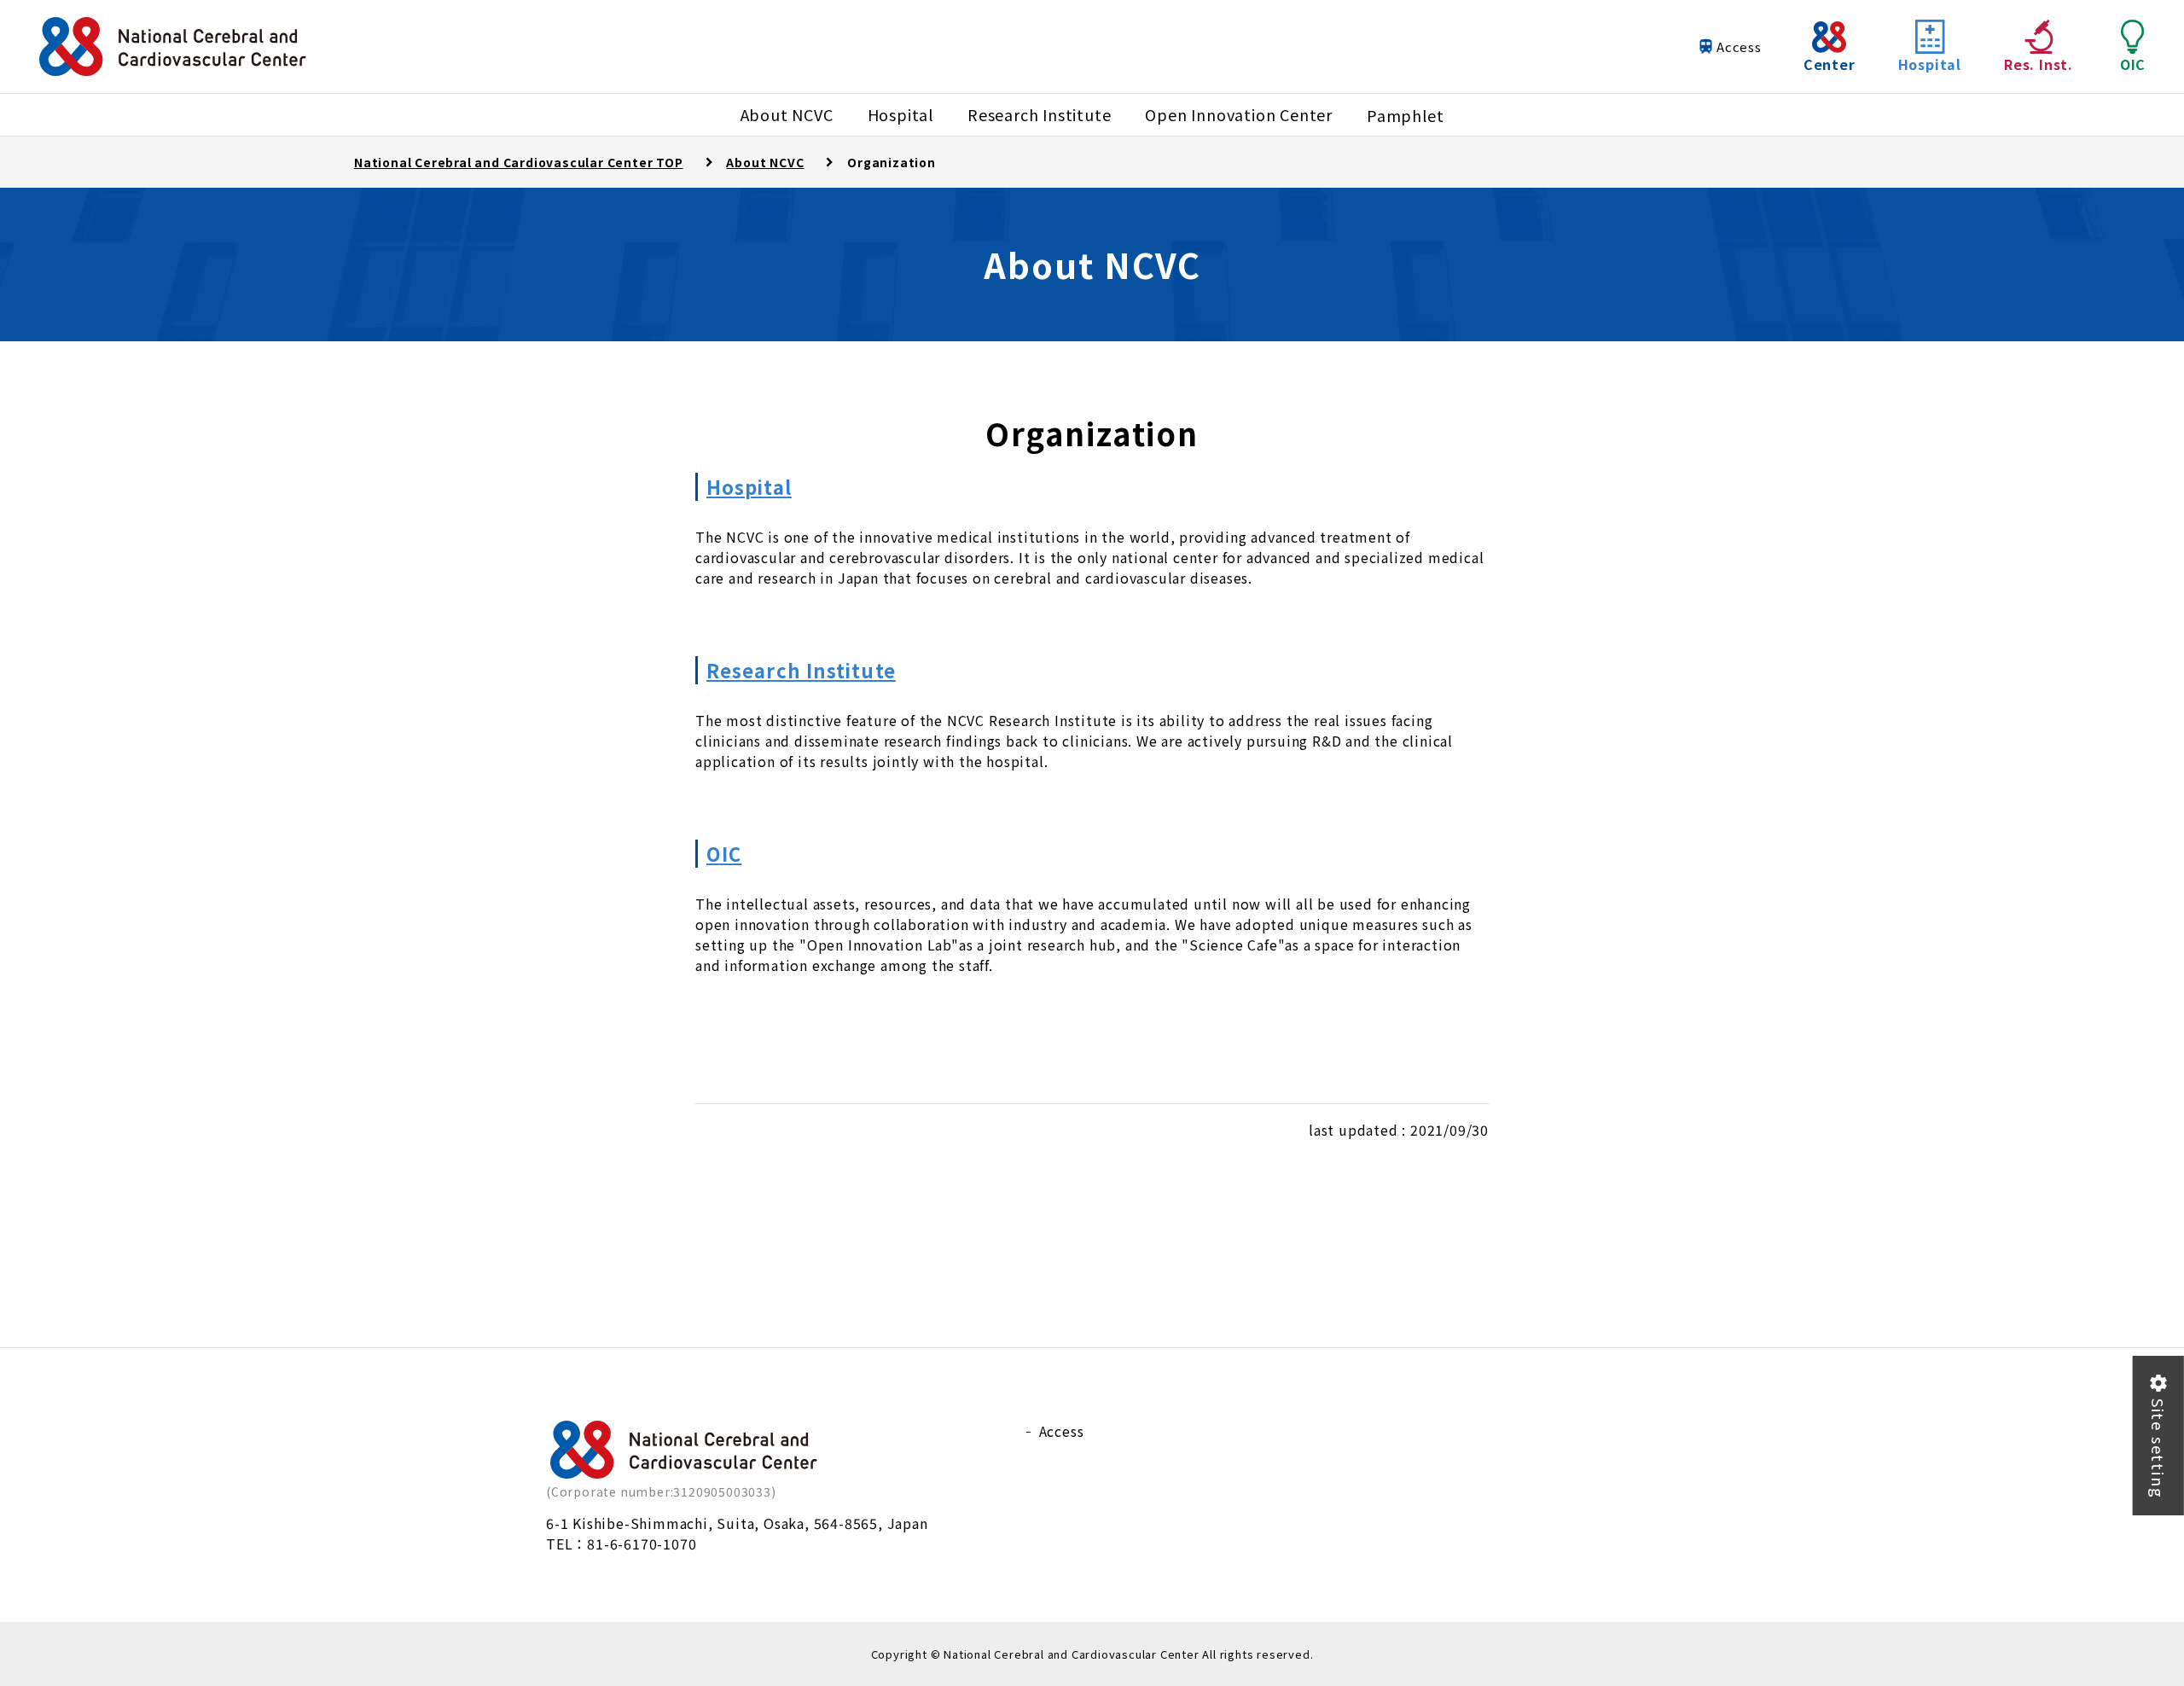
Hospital (749, 486)
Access (1739, 47)
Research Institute (801, 670)
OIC (724, 853)
